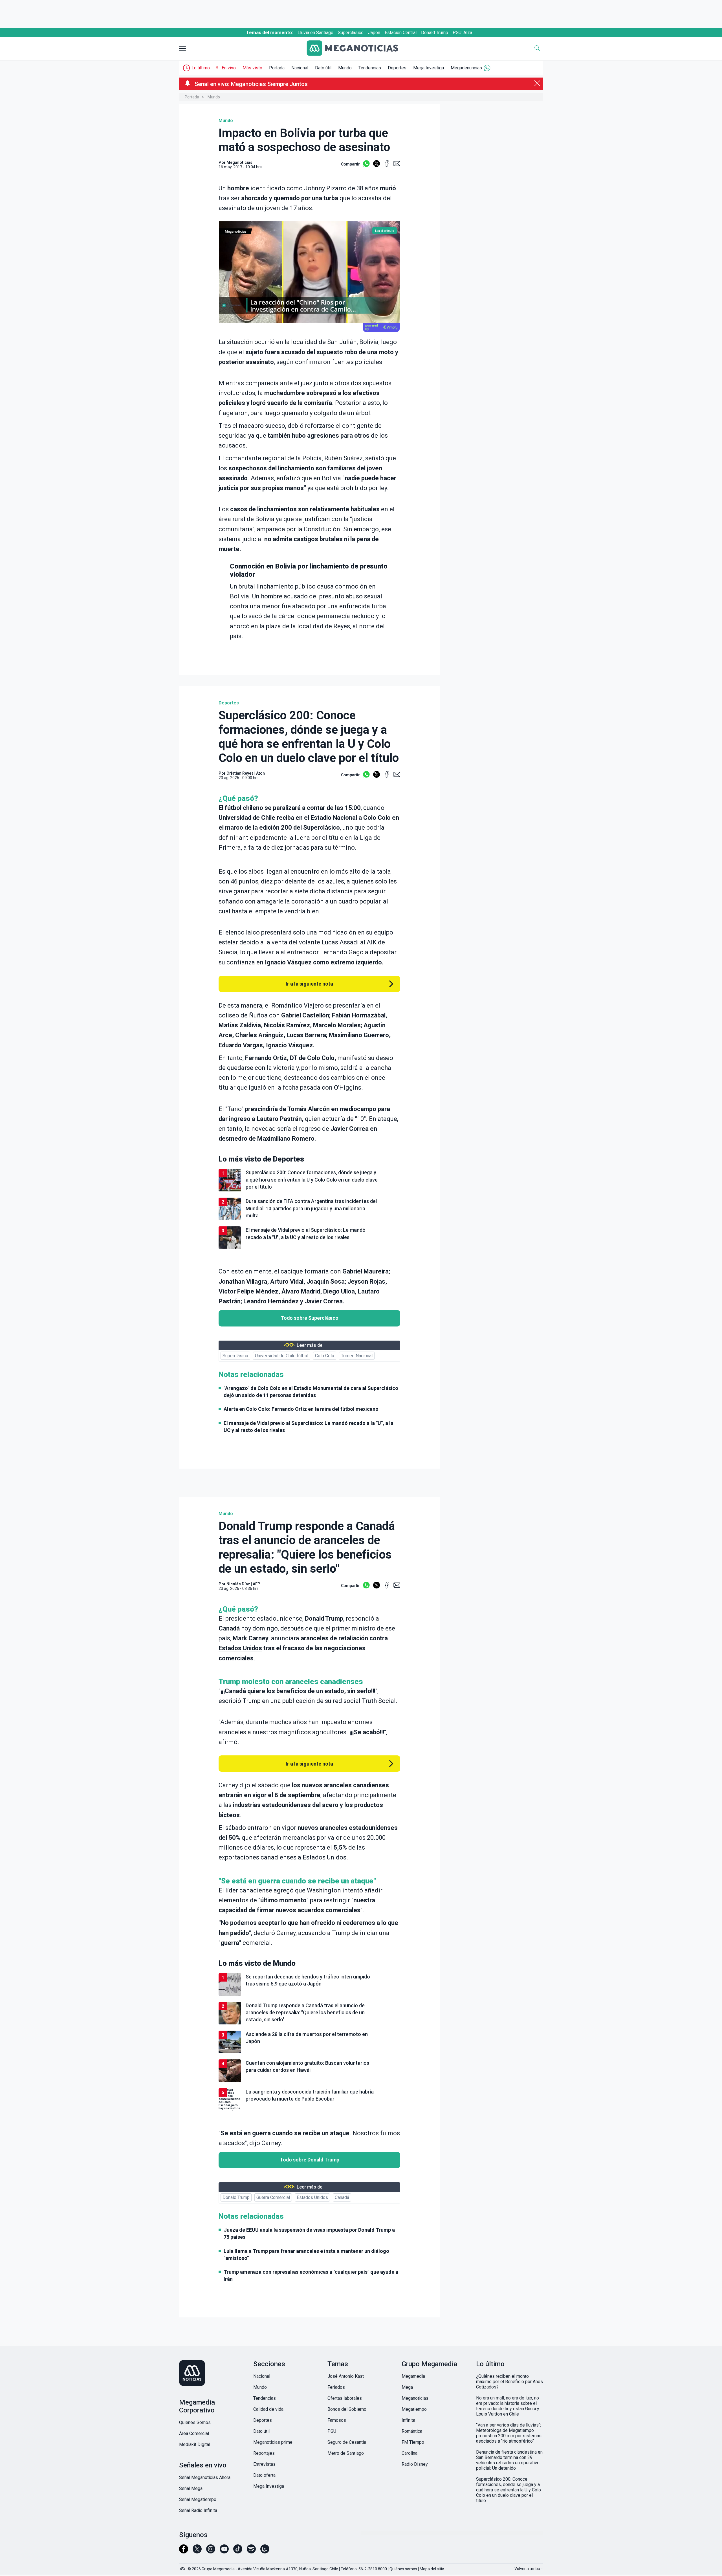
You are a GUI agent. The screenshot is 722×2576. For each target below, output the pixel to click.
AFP (257, 1584)
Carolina (410, 2453)
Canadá (229, 1628)
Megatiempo (414, 2409)
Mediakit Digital (195, 2444)
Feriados (336, 2387)
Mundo (345, 68)
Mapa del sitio (432, 2569)
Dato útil (323, 68)
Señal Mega (191, 2488)
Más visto (252, 68)
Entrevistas (264, 2464)
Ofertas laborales (345, 2398)
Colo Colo (325, 1356)
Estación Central (401, 33)
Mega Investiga (429, 68)
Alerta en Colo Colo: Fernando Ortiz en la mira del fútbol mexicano (301, 1409)
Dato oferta (264, 2475)
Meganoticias (415, 2398)
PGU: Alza (462, 33)
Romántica (412, 2431)
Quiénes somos (403, 2569)
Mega (407, 2387)
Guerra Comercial (273, 2197)
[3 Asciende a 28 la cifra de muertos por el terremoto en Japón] (309, 2052)
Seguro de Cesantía (347, 2442)
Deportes (397, 68)
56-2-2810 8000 (373, 2569)
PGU (332, 2431)
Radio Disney (415, 2464)
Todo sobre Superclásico (310, 1318)
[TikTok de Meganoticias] (238, 2551)
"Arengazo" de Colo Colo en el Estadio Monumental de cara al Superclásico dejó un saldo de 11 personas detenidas (311, 1392)
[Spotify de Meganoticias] (251, 2551)
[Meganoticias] (357, 49)
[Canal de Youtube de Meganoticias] (224, 2551)
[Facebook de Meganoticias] (184, 2551)
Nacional (300, 68)
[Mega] (183, 2567)
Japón (374, 33)
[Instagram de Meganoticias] (211, 2551)
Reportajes (264, 2453)
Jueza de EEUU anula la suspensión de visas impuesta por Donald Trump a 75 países (309, 2233)
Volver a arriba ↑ (529, 2569)
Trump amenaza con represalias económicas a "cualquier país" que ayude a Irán (311, 2275)
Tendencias (370, 68)
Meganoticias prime (273, 2442)
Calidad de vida (268, 2409)
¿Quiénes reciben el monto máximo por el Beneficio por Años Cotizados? (509, 2382)
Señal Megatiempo (198, 2499)
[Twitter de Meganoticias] (197, 2551)
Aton (260, 773)
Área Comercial (194, 2433)
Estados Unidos (240, 1648)
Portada (277, 68)
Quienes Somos (195, 2422)
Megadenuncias (466, 68)
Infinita (408, 2420)
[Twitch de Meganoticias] (265, 2551)
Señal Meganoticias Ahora (205, 2477)
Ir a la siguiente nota (309, 984)
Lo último (201, 68)
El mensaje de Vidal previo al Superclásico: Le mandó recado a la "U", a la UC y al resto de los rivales (309, 1427)
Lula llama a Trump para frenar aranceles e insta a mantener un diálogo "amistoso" (306, 2255)
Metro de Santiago (346, 2453)
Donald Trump (435, 33)
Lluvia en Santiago (315, 33)
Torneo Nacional (357, 1356)
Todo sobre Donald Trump (310, 2160)
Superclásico (351, 33)
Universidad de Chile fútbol (282, 1356)
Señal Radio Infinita (198, 2510)
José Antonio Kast (346, 2376)
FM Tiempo (413, 2442)
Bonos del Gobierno (347, 2409)
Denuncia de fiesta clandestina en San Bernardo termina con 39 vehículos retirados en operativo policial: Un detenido (509, 2460)
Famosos (337, 2420)
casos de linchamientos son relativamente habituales (306, 509)
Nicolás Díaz (238, 1584)
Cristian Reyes (240, 773)
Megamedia (413, 2376)
